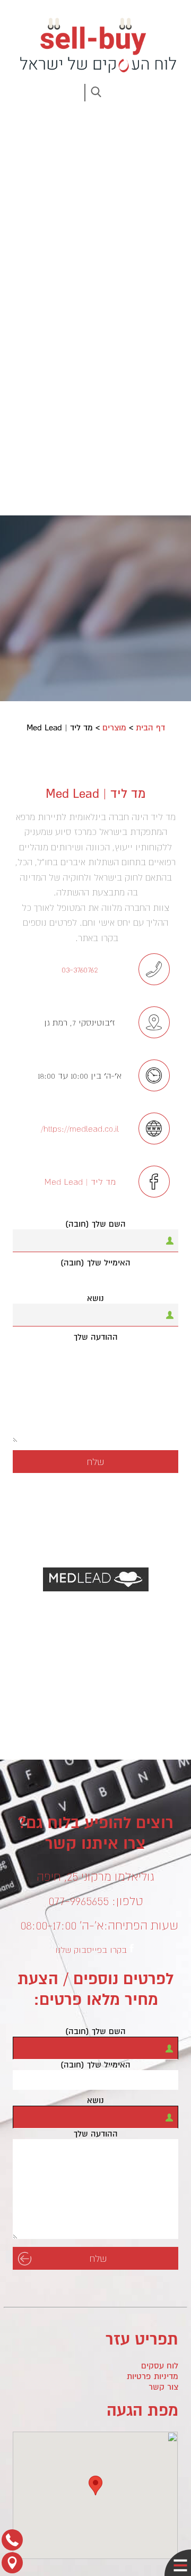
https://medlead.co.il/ (80, 1128)
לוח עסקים (160, 2366)
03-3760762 (80, 969)
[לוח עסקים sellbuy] (95, 45)
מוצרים (114, 728)
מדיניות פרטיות (153, 2376)
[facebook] (132, 1948)
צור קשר (163, 2387)
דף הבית (150, 728)
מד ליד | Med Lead (80, 1182)
